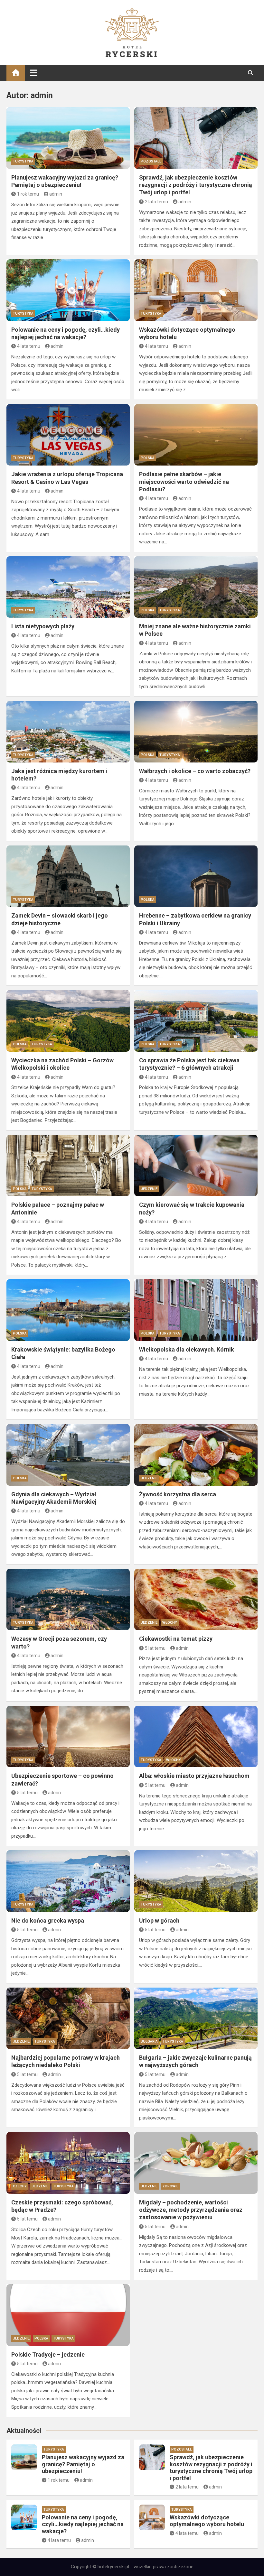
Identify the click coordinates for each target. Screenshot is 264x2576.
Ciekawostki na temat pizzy (176, 1639)
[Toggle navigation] (34, 73)
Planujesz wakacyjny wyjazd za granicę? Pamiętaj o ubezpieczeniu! (83, 2464)
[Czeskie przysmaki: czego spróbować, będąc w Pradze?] (68, 2163)
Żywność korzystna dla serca (178, 1494)
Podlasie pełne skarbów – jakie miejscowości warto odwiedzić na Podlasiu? (184, 482)
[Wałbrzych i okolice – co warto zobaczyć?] (196, 732)
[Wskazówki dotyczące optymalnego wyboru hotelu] (196, 290)
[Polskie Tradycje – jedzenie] (68, 2315)
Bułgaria (149, 2041)
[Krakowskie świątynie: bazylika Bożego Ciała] (68, 1310)
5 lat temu (155, 1648)
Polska (148, 458)
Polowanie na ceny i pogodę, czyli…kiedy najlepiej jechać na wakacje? (83, 2524)
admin (56, 194)
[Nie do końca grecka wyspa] (68, 1881)
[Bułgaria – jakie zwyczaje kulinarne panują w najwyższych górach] (196, 2018)
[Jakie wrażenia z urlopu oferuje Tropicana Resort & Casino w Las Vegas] (68, 435)
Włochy (170, 1623)
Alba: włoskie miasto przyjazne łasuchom (194, 1776)
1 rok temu (28, 194)
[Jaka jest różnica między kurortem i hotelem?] (68, 732)
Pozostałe (151, 161)
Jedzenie (149, 1189)
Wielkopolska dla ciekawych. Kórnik (187, 1349)
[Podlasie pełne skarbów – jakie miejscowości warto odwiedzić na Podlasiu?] (196, 435)
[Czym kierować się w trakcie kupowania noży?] (196, 1166)
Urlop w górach (159, 1920)
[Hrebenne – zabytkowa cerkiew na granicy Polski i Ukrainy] (196, 876)
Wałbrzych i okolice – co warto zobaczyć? (195, 771)
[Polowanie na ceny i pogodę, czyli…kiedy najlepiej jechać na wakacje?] (68, 290)
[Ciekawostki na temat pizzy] (196, 1600)
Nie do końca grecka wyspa (48, 1920)
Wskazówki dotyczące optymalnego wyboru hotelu (207, 2521)
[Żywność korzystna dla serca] (196, 1455)
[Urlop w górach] (196, 1881)
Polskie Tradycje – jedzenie (48, 2354)
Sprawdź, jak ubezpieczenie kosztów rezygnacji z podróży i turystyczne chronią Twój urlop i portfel (196, 185)
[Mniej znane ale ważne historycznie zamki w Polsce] (196, 587)
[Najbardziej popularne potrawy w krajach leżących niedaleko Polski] (68, 2018)
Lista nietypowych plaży (43, 626)
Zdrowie (170, 2186)
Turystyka (23, 161)
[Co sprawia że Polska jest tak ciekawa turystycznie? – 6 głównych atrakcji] (196, 1021)
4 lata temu (29, 346)
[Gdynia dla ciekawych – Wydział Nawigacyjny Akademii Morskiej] (68, 1455)
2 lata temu (156, 202)
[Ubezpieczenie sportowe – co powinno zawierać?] (68, 1737)
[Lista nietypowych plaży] (68, 587)
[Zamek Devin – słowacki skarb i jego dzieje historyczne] (68, 876)
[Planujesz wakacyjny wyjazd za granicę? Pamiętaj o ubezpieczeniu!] (68, 138)
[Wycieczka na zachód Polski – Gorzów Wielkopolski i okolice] (68, 1021)
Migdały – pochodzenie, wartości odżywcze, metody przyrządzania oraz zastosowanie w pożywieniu (191, 2210)
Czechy (20, 2186)
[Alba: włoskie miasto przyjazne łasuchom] (196, 1737)
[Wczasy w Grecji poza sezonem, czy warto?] (68, 1600)
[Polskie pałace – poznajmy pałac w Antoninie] (68, 1166)
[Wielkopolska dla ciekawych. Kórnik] (196, 1310)
